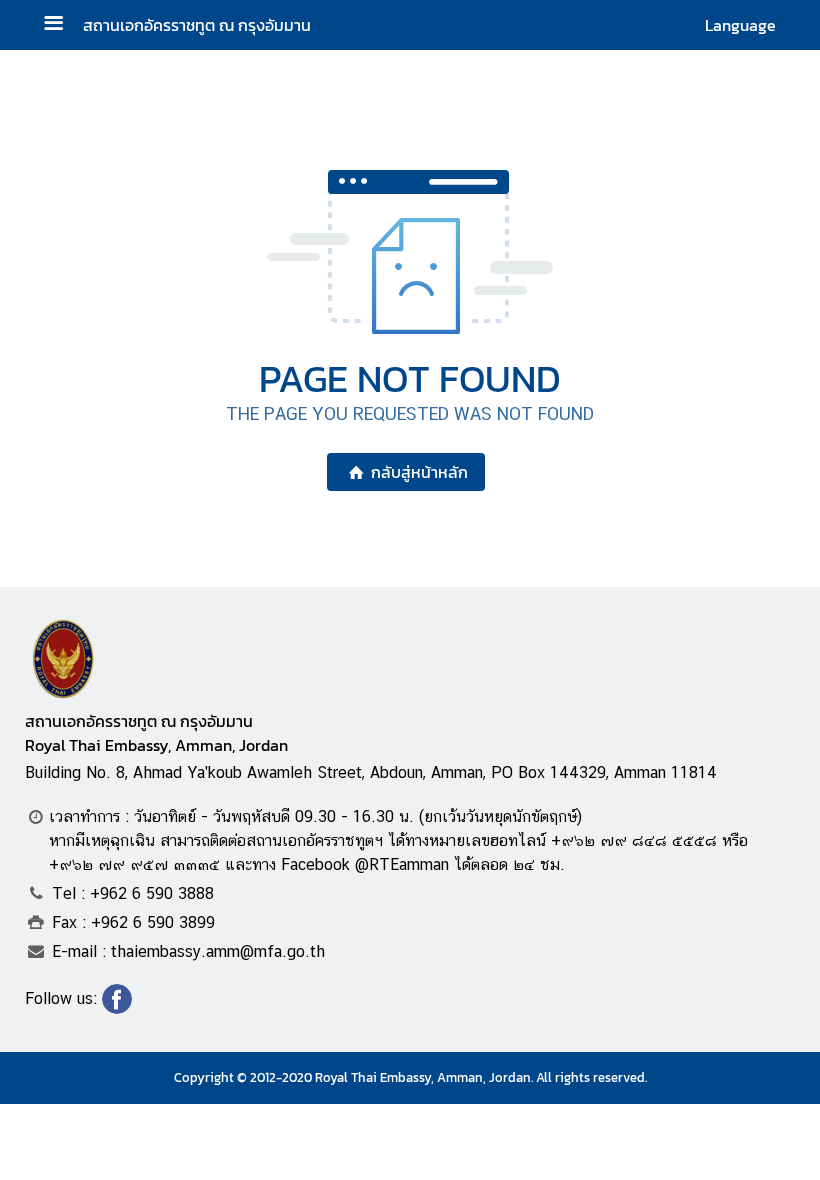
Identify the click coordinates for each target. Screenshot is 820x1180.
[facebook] (117, 1008)
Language (740, 25)
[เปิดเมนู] (61, 25)
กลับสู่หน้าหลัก (419, 472)
